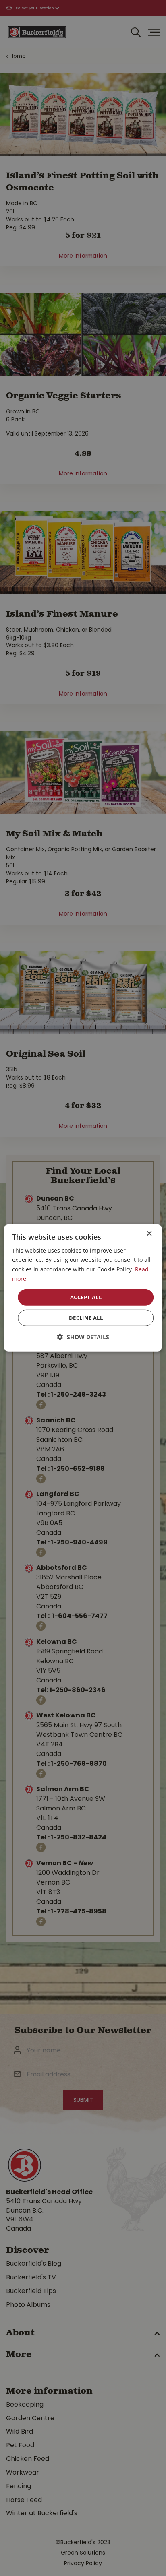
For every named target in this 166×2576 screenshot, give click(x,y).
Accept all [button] (86, 1297)
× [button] (149, 1234)
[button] (83, 1337)
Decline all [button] (86, 1318)
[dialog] (83, 1288)
